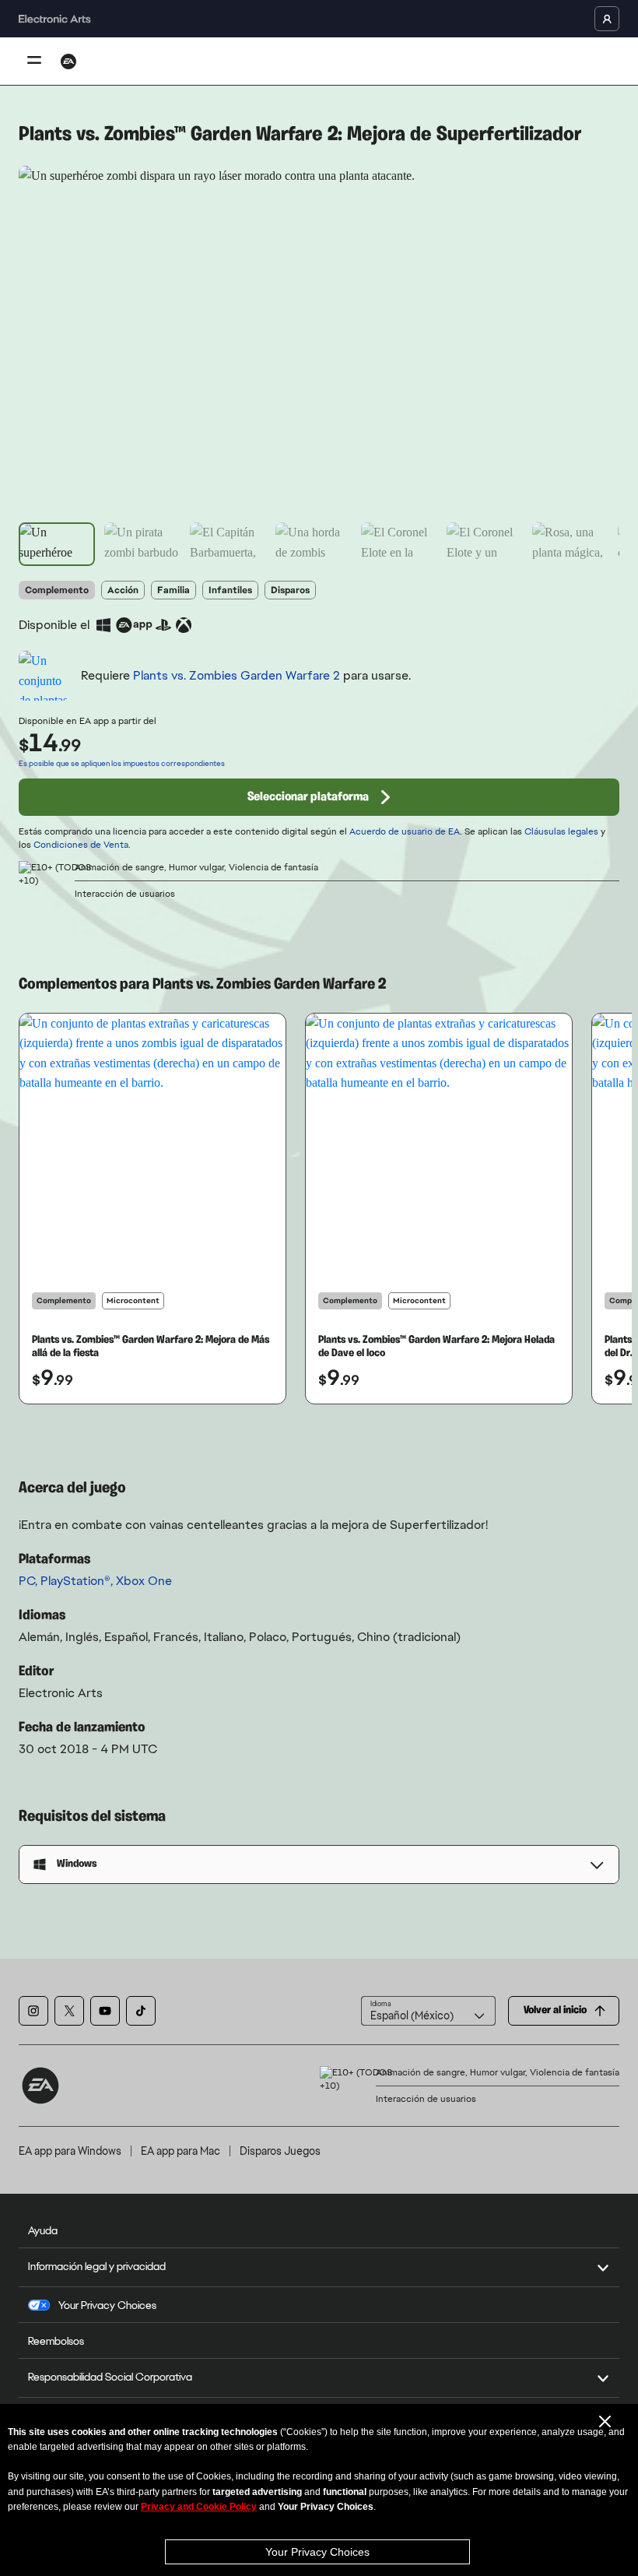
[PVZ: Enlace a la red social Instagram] (33, 2011)
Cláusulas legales (561, 831)
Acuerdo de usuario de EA (405, 831)
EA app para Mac (181, 2151)
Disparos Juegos (280, 2151)
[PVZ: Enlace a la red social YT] (105, 2011)
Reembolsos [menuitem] (56, 2341)
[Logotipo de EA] (68, 62)
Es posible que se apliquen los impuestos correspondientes (122, 763)
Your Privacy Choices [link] (107, 2305)
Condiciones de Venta (81, 845)
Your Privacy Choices (317, 2552)
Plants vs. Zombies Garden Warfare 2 (237, 675)
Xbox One (144, 1581)
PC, (30, 1581)
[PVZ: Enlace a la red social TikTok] (141, 2011)
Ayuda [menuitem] (43, 2230)
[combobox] (428, 2011)
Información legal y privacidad (97, 2266)
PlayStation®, (78, 1581)
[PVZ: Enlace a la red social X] (69, 2011)
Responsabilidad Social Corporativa (110, 2377)
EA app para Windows (70, 2151)
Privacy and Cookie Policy (199, 2507)
